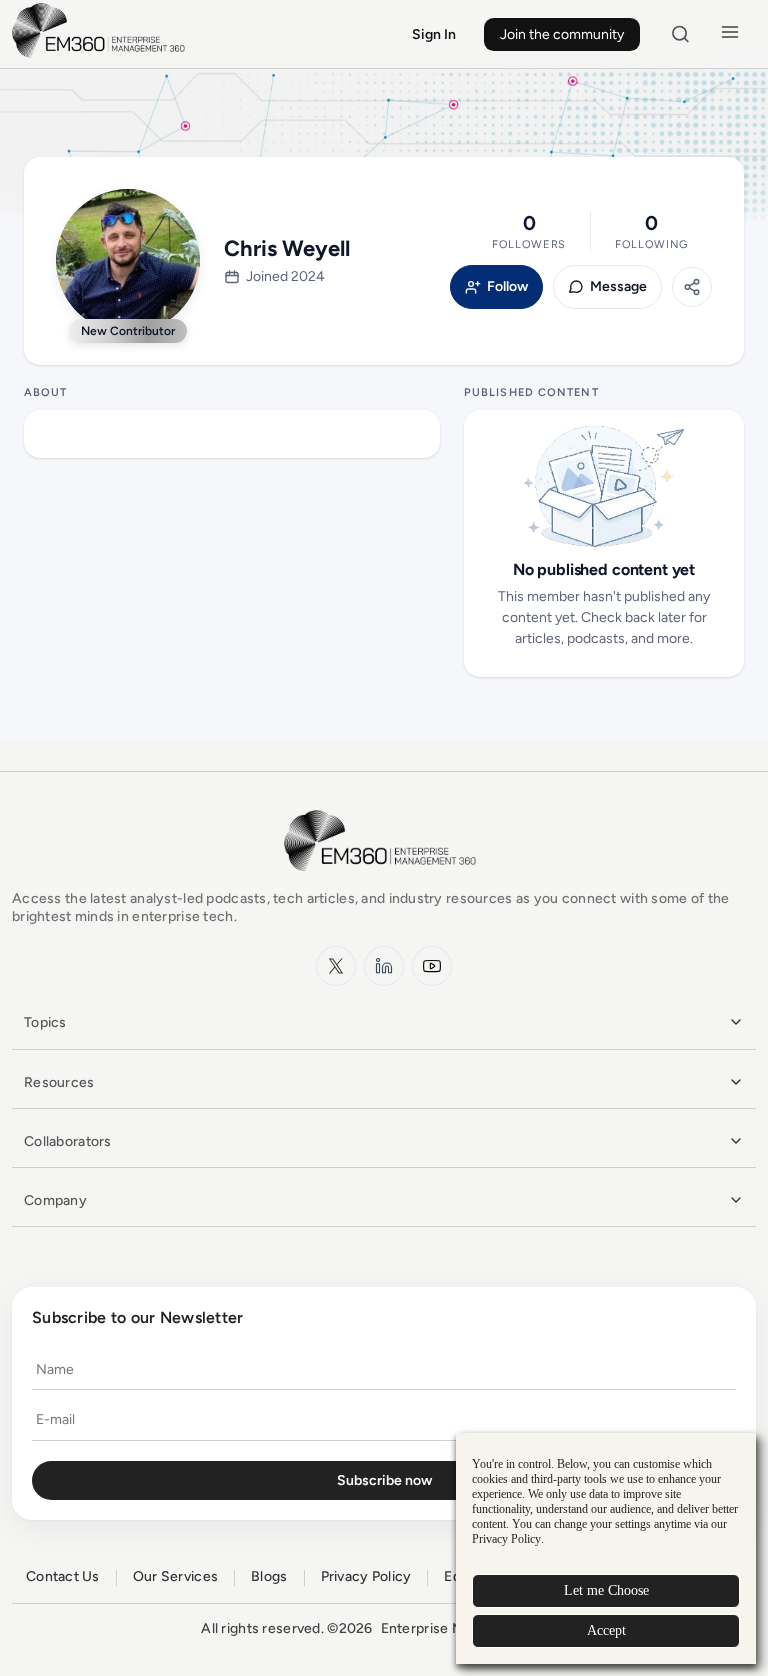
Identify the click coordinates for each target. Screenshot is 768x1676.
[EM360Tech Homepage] (384, 880)
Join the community (562, 34)
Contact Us (63, 1576)
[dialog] (606, 1548)
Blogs (269, 1576)
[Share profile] (692, 287)
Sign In (434, 34)
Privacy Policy (366, 1576)
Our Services (175, 1576)
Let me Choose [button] (606, 1590)
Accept (606, 1630)
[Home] (102, 55)
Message (618, 287)
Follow (507, 287)
